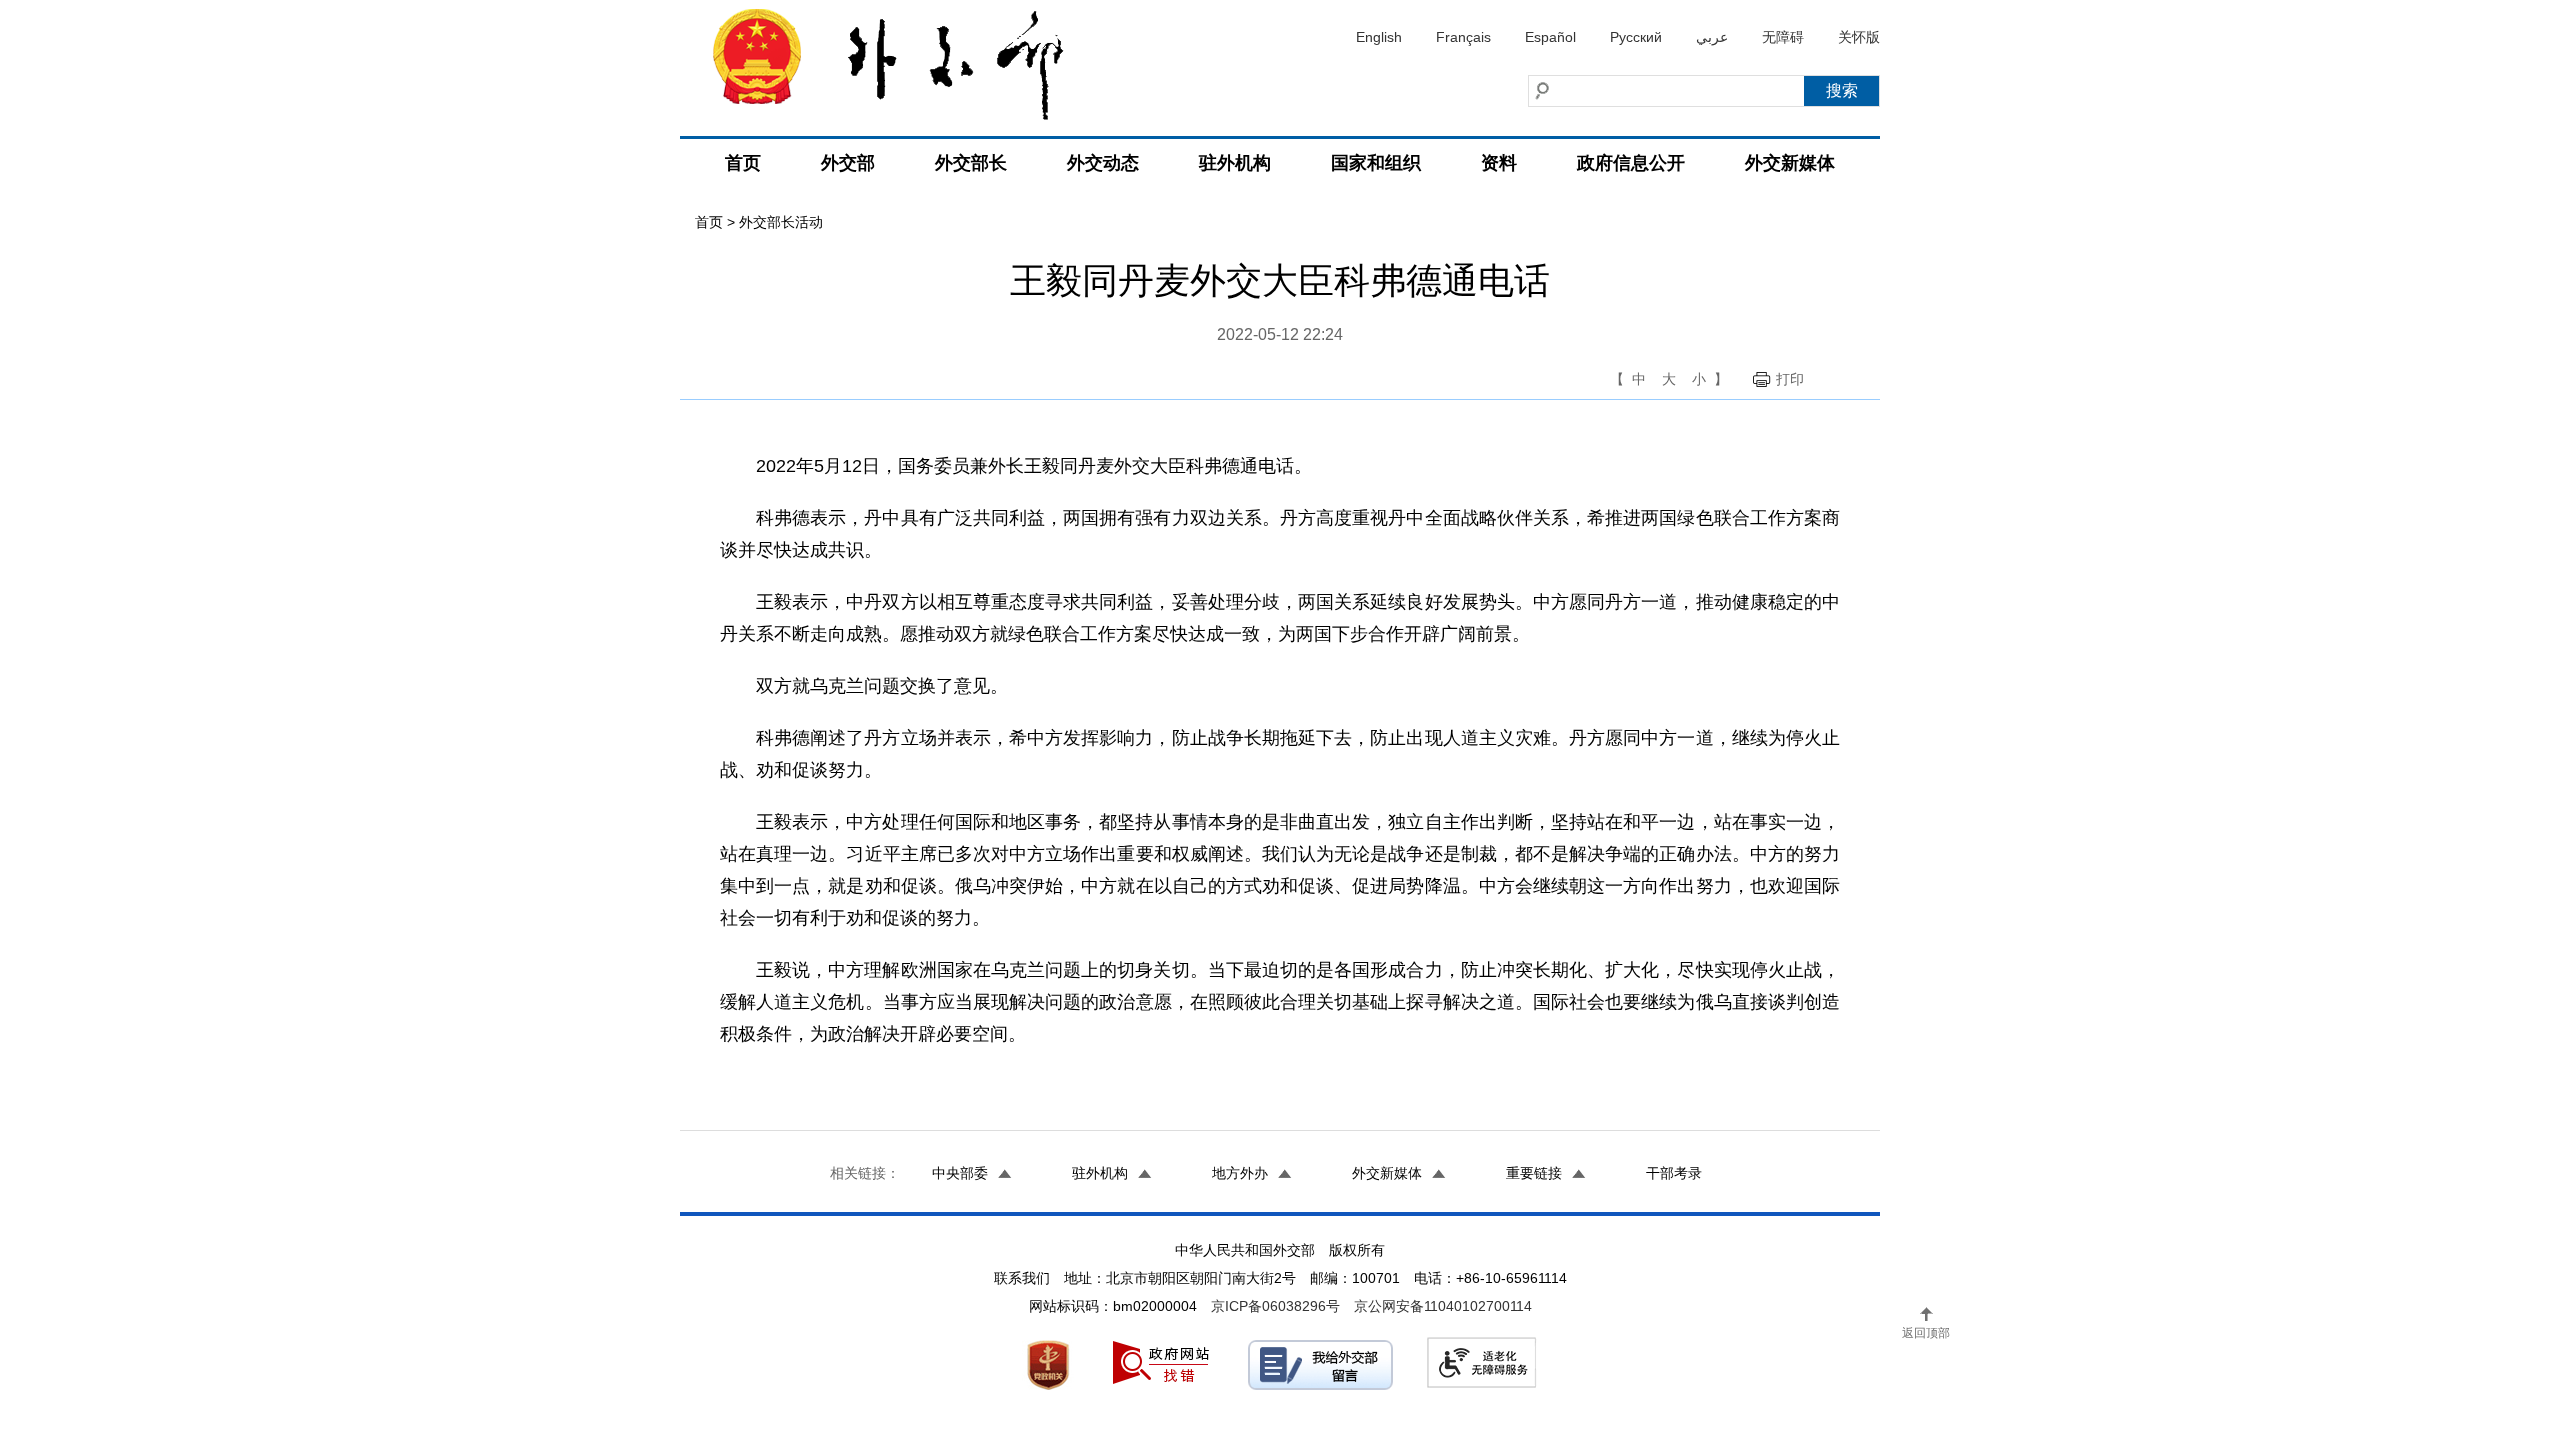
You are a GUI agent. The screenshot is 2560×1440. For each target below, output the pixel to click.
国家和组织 (1376, 163)
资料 (1499, 163)
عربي (1712, 37)
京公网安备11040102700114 (1443, 1306)
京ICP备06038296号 (1275, 1306)
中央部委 (960, 1173)
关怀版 (1859, 37)
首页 (743, 163)
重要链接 (1534, 1173)
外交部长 (971, 163)
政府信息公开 (1631, 163)
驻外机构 (1235, 163)
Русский (1636, 37)
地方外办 (1240, 1173)
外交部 (848, 163)
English (1379, 37)
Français (1463, 37)
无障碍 (1783, 37)
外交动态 (1103, 163)
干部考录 (1674, 1173)
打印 (1790, 379)
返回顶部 (1926, 1333)
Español (1550, 37)
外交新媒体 (1790, 163)
